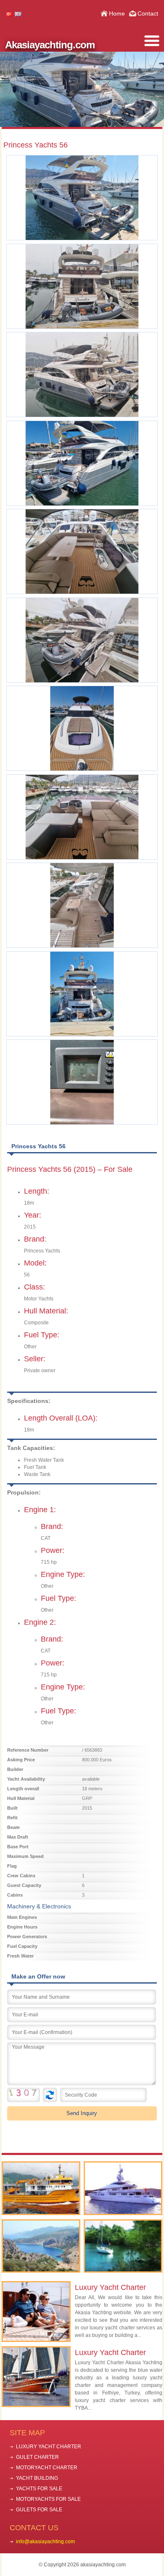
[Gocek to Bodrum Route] (41, 2246)
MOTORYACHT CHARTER (47, 2468)
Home (117, 13)
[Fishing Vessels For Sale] (41, 2188)
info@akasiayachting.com (45, 2542)
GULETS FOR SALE (39, 2510)
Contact (148, 13)
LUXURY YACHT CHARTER (49, 2447)
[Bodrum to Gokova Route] (123, 2246)
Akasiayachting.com (50, 45)
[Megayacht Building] (123, 2188)
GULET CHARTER (37, 2457)
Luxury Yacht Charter (110, 2287)
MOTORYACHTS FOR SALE (48, 2499)
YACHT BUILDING (37, 2478)
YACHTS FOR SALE (39, 2489)
